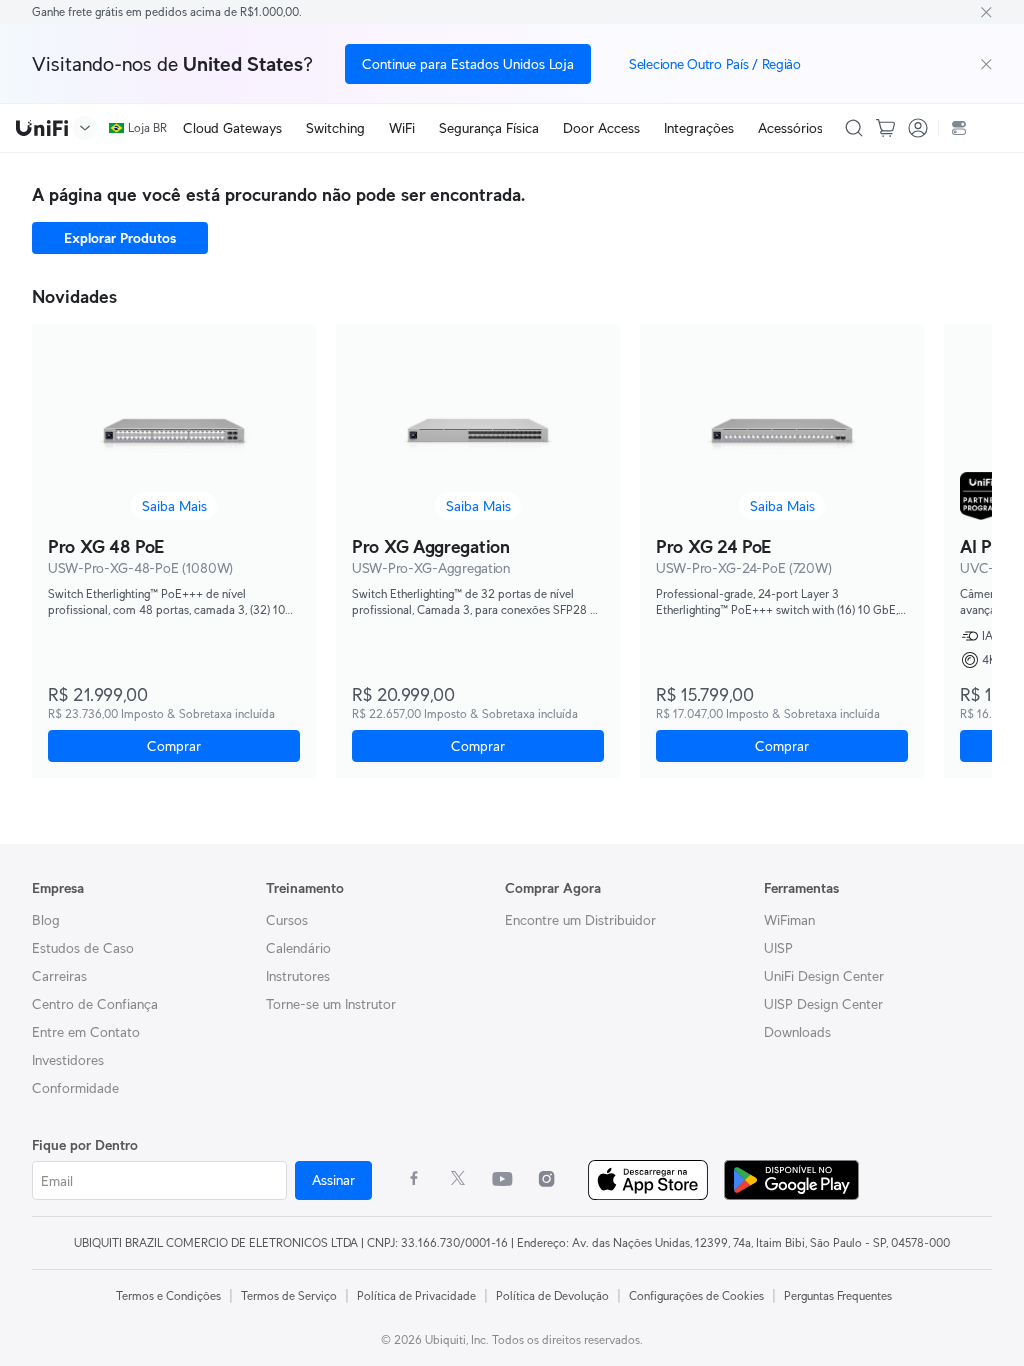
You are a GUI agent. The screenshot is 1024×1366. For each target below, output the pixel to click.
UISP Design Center (823, 1004)
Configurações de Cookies (696, 1295)
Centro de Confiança (95, 1004)
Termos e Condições (168, 1295)
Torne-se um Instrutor (331, 1004)
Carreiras (59, 976)
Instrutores (298, 976)
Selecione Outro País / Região (715, 64)
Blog (46, 920)
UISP (778, 948)
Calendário (298, 948)
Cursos (287, 920)
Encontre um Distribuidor (580, 920)
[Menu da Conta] (918, 128)
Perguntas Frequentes (838, 1295)
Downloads (797, 1032)
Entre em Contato (86, 1032)
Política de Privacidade (416, 1295)
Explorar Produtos (120, 238)
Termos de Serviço (289, 1295)
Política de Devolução (552, 1295)
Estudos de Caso (83, 948)
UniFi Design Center (824, 976)
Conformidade (75, 1088)
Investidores (68, 1060)
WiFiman (789, 920)
